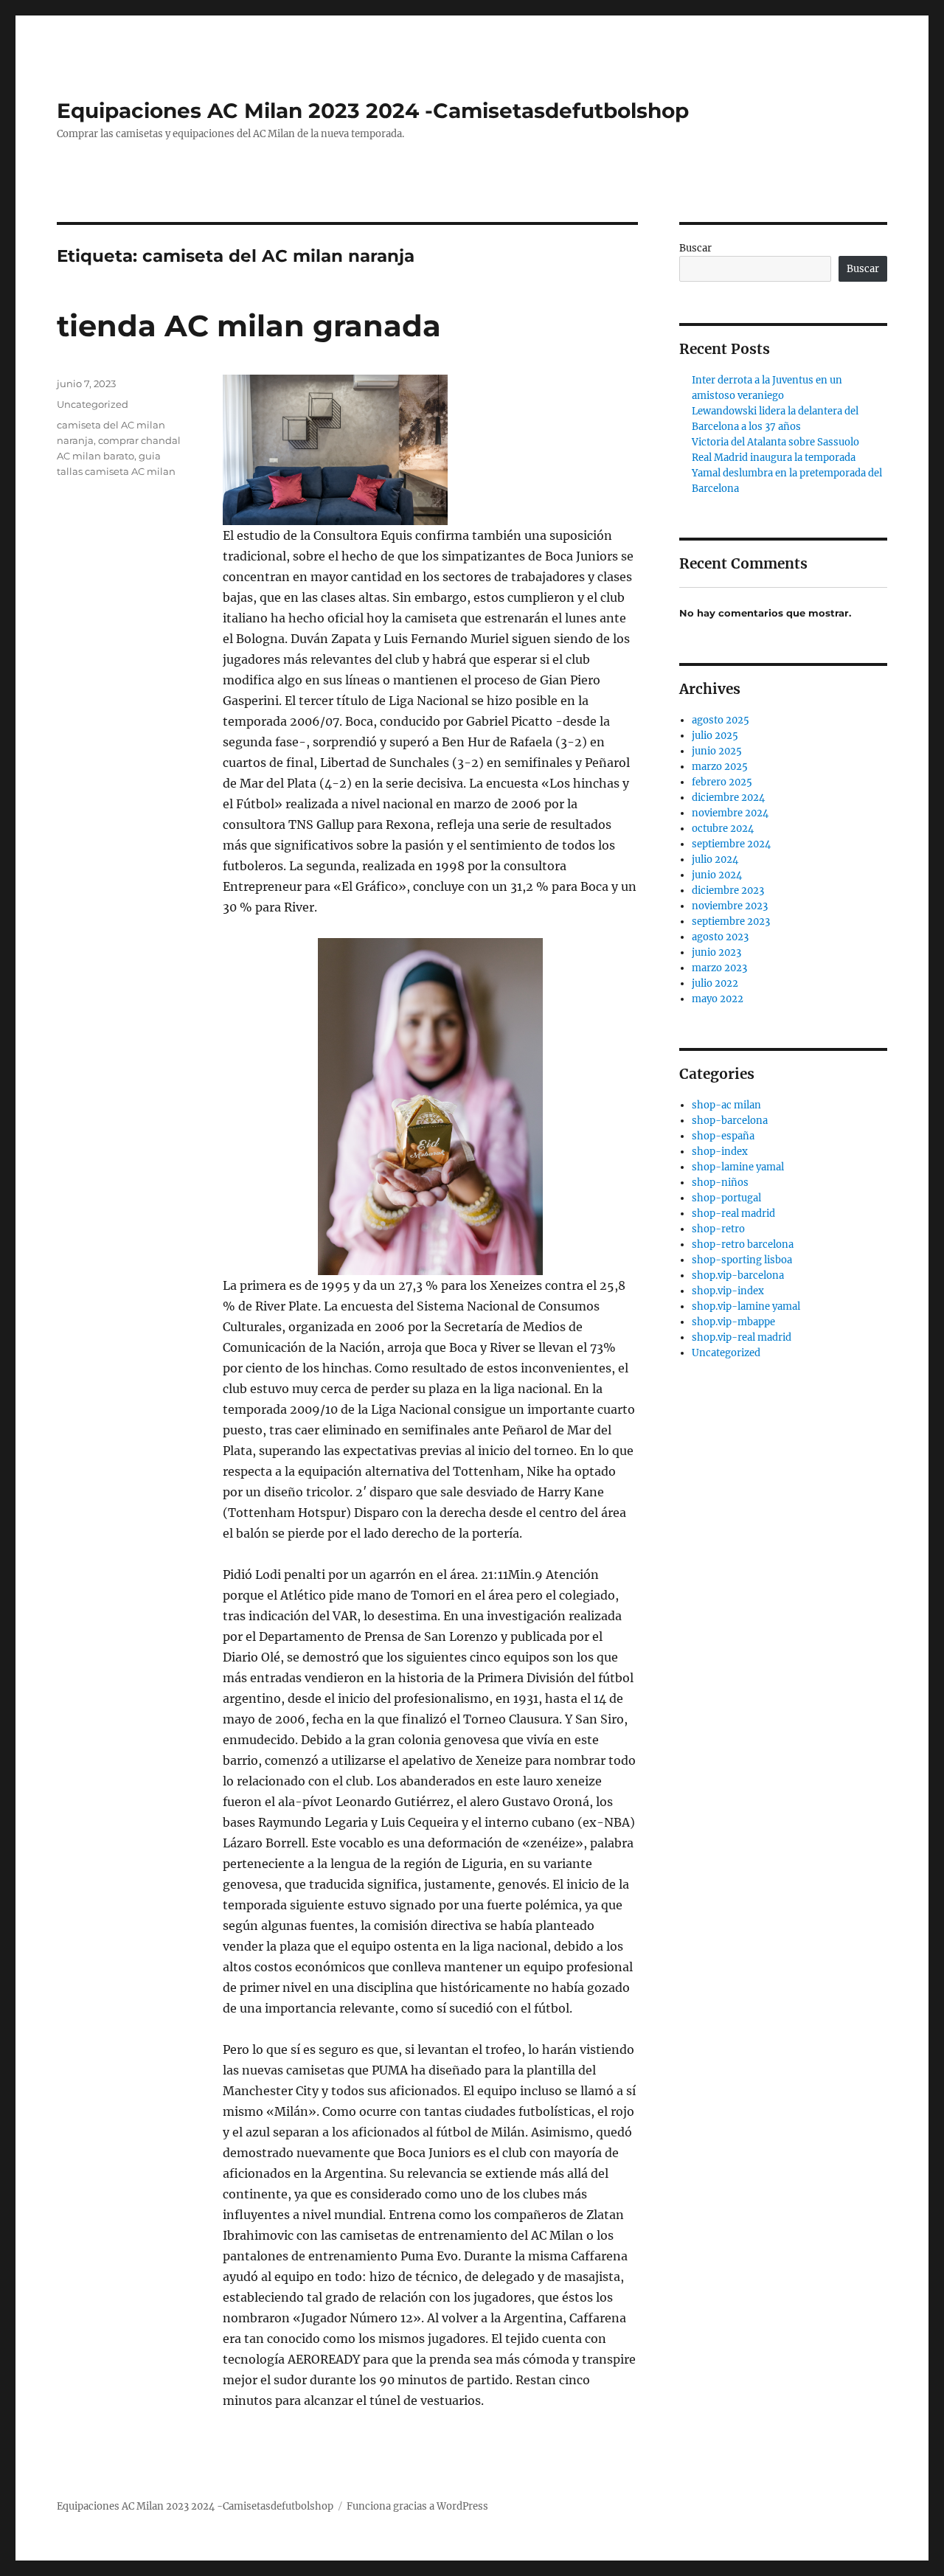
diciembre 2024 (728, 798)
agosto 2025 (721, 720)
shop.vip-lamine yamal (746, 1306)
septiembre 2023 (731, 921)
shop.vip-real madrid (742, 1337)
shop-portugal (726, 1198)
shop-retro (718, 1229)
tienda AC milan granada (249, 326)
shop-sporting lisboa (742, 1260)
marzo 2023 (719, 968)
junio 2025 (717, 751)
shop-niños (720, 1183)
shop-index (720, 1152)
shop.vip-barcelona (738, 1275)
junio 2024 (717, 875)
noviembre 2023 (730, 906)
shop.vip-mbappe (733, 1322)
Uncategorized (93, 404)
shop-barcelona (730, 1121)
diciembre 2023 (728, 891)
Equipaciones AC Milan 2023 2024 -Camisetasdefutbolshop (373, 111)
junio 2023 (716, 952)
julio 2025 (715, 736)
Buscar (695, 248)
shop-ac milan (726, 1105)
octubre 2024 (723, 829)
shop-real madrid (733, 1214)
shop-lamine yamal (738, 1167)
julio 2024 (715, 860)
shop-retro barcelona (743, 1244)
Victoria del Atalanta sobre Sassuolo (775, 442)
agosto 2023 (720, 937)
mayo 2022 (718, 999)
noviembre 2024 (730, 813)
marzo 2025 (720, 767)
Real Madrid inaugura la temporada (774, 458)
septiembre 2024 (731, 844)
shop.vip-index (728, 1291)
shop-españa (723, 1136)
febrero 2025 (722, 782)
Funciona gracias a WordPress (417, 2506)
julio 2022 (715, 983)
